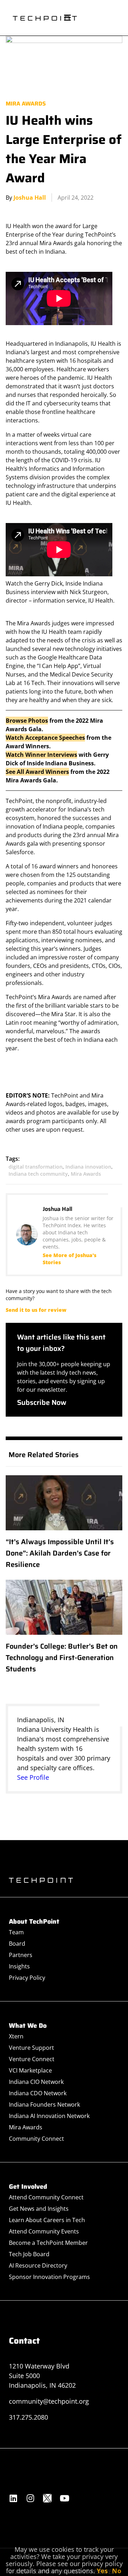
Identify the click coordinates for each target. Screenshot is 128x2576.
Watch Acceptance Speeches (45, 738)
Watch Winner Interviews (41, 755)
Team (16, 1932)
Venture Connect (32, 2059)
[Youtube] (64, 2498)
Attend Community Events (44, 2231)
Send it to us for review (36, 1310)
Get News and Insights (39, 2209)
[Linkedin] (13, 2498)
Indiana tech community (38, 1174)
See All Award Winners (37, 772)
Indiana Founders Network (44, 2105)
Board (17, 1944)
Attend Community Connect (46, 2197)
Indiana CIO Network (36, 2082)
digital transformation (36, 1167)
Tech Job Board (29, 2254)
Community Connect (36, 2139)
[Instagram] (30, 2498)
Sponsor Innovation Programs (49, 2277)
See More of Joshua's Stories (70, 1259)
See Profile (33, 1777)
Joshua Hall (30, 198)
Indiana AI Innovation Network (49, 2116)
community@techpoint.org (49, 2401)
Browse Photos (27, 721)
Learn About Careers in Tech (47, 2220)
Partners (21, 1955)
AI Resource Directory (38, 2265)
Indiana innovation (88, 1167)
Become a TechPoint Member (48, 2243)
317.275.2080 (28, 2417)
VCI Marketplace (30, 2070)
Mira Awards (26, 104)
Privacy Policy (27, 1978)
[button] (67, 18)
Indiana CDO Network (38, 2093)
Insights (19, 1966)
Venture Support (31, 2048)
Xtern (16, 2036)
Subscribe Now (42, 1402)
